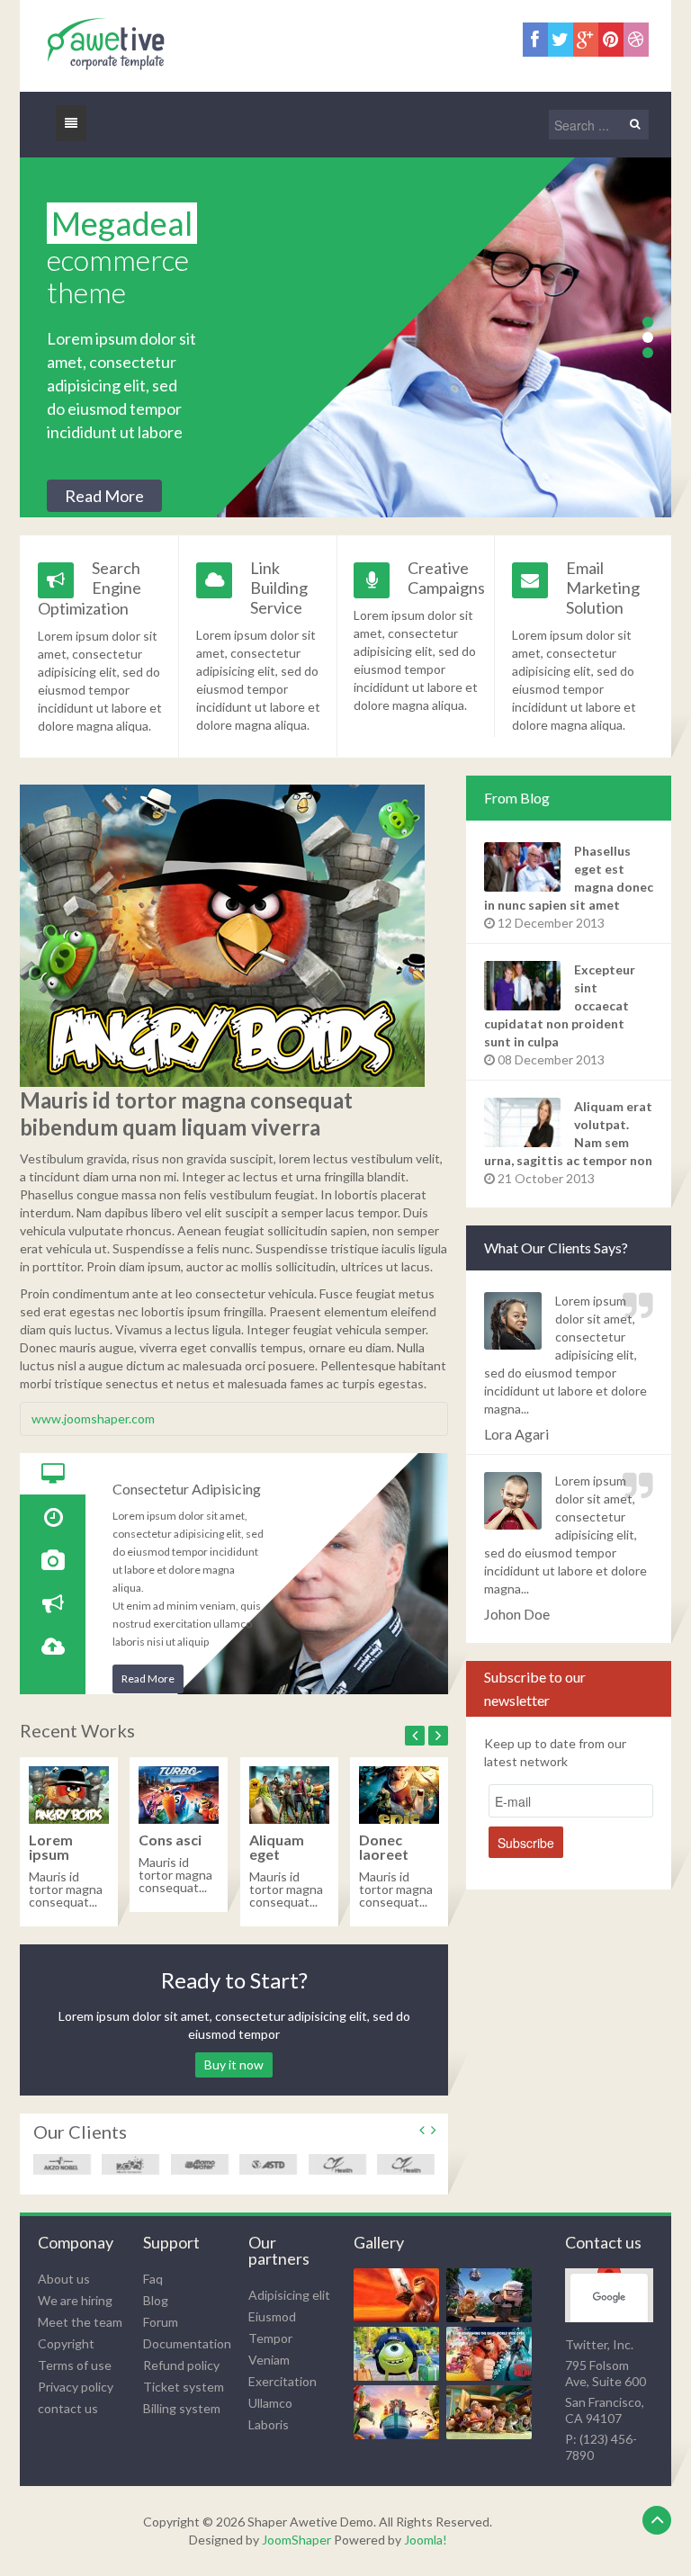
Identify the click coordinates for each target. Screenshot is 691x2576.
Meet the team (80, 2322)
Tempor (270, 2338)
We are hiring (75, 2300)
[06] (491, 2413)
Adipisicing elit (289, 2295)
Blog (156, 2300)
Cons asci (170, 1840)
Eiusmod (272, 2316)
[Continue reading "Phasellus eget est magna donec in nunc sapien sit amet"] (525, 867)
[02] (491, 2296)
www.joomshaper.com (93, 1418)
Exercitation (283, 2381)
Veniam (269, 2360)
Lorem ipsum (51, 1847)
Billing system (182, 2408)
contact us (68, 2408)
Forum (161, 2322)
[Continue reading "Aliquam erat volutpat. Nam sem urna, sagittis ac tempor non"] (525, 1122)
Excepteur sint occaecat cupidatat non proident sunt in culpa (560, 1005)
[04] (491, 2354)
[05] (400, 2413)
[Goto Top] (657, 2520)
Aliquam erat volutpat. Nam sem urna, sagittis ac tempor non (568, 1133)
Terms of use (75, 2365)
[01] (400, 2296)
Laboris (269, 2424)
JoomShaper (296, 2540)
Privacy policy (76, 2387)
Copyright (66, 2343)
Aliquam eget (277, 1847)
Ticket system (184, 2387)
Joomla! (426, 2540)
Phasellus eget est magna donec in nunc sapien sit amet (569, 878)
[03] (400, 2354)
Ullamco (270, 2403)
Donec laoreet (384, 1847)
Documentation (187, 2343)
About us (64, 2279)
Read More (104, 496)
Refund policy (181, 2365)
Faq (153, 2279)
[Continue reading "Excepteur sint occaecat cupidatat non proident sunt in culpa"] (525, 986)
